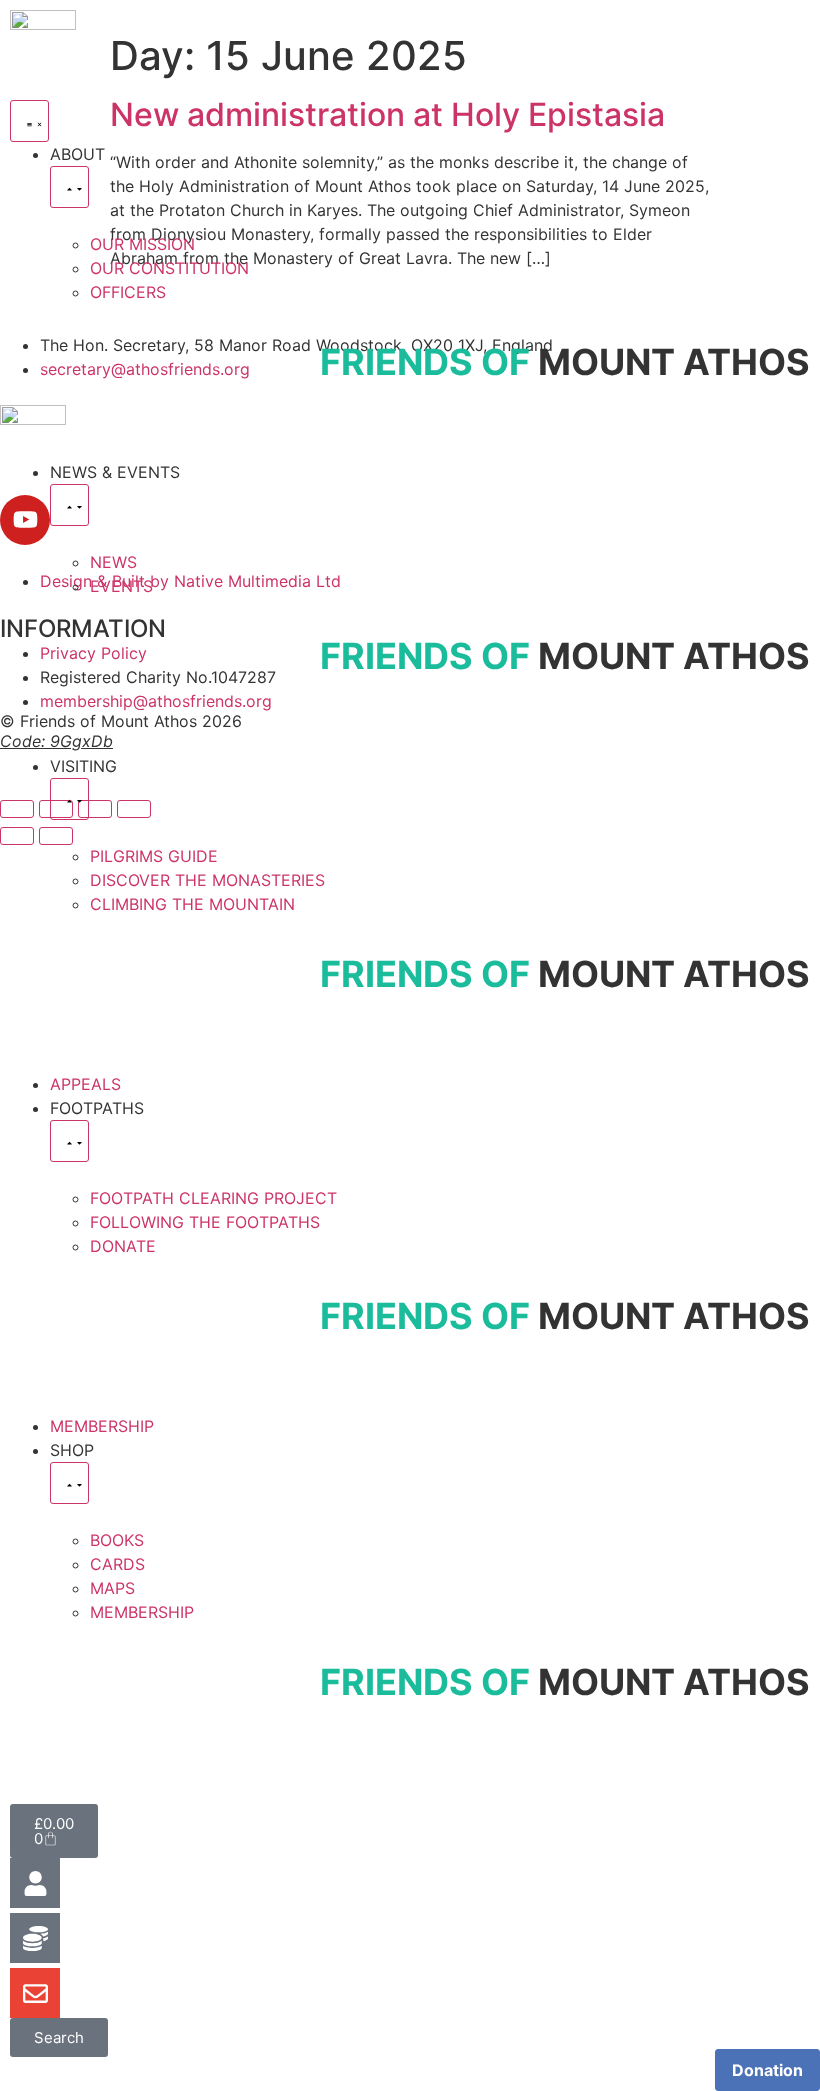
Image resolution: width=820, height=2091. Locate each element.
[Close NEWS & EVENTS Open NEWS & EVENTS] (69, 505)
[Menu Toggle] (29, 121)
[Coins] (35, 1938)
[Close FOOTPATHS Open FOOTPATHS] (69, 1141)
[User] (35, 1883)
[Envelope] (35, 1993)
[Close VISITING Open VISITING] (69, 799)
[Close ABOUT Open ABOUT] (69, 187)
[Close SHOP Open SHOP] (69, 1483)
